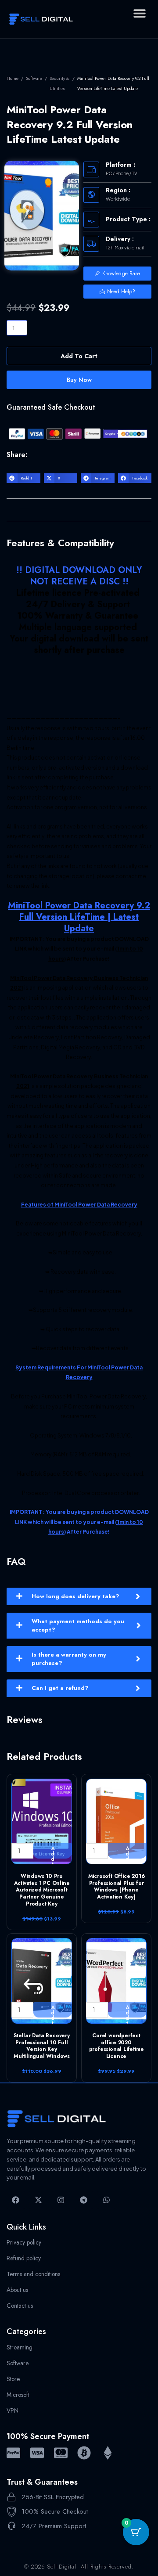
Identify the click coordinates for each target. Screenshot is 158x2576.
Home (13, 78)
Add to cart (79, 356)
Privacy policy (24, 2242)
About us (17, 2290)
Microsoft (18, 2395)
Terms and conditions (33, 2274)
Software (34, 78)
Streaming (20, 2347)
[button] (139, 13)
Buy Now (79, 380)
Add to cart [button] (53, 1852)
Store (13, 2379)
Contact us (20, 2306)
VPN (13, 2410)
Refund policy (24, 2258)
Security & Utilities (59, 83)
